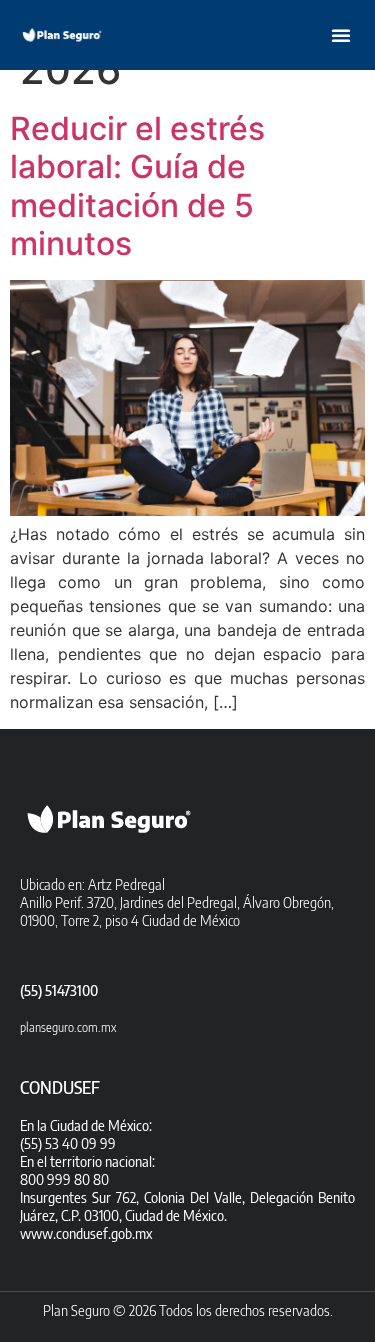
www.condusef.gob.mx (86, 1233)
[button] (341, 35)
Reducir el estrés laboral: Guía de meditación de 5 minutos (137, 186)
